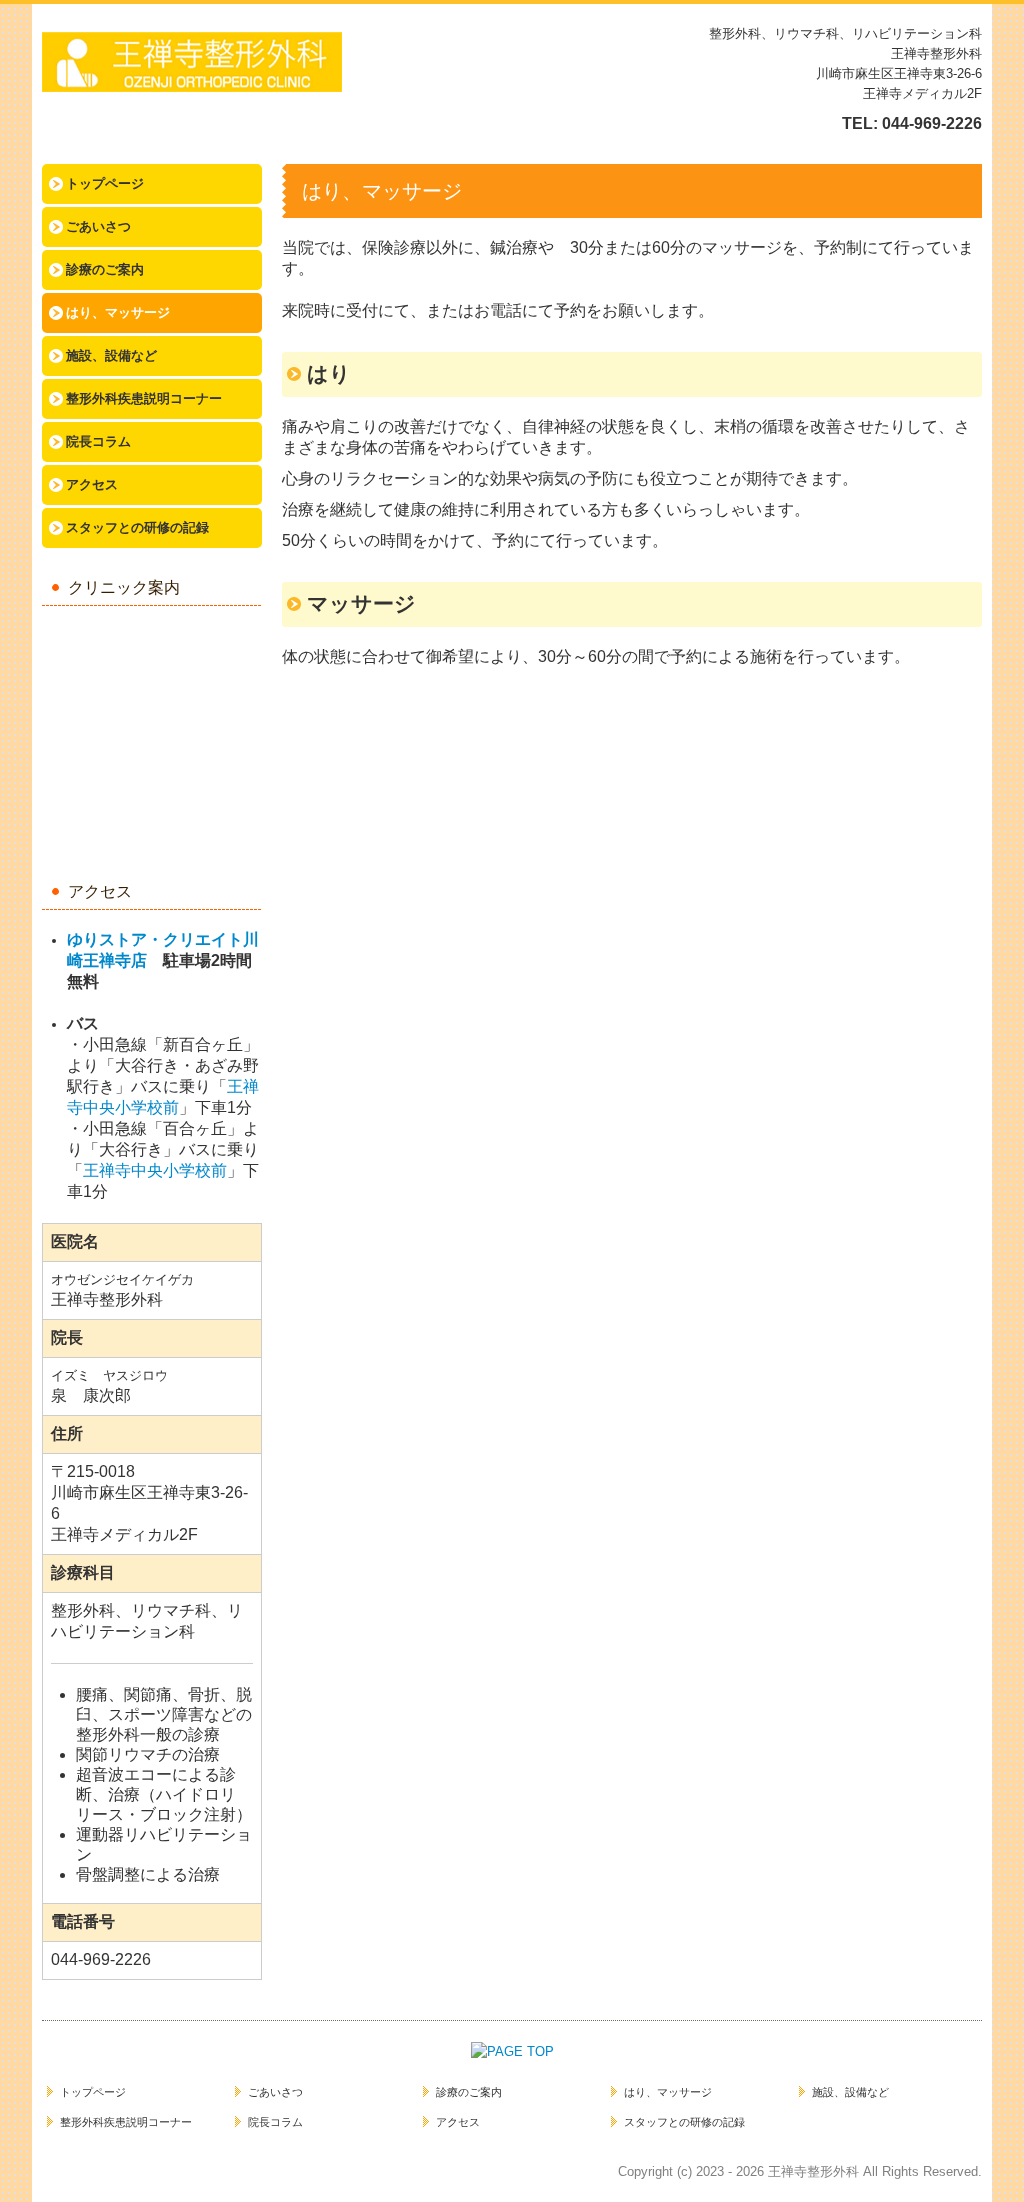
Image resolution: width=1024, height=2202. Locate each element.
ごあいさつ (98, 226)
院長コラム (98, 441)
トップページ (105, 183)
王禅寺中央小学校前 (155, 1170)
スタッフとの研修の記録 (137, 527)
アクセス (92, 484)
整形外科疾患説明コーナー (144, 398)
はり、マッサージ (118, 312)
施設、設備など (111, 355)
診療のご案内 (105, 269)
